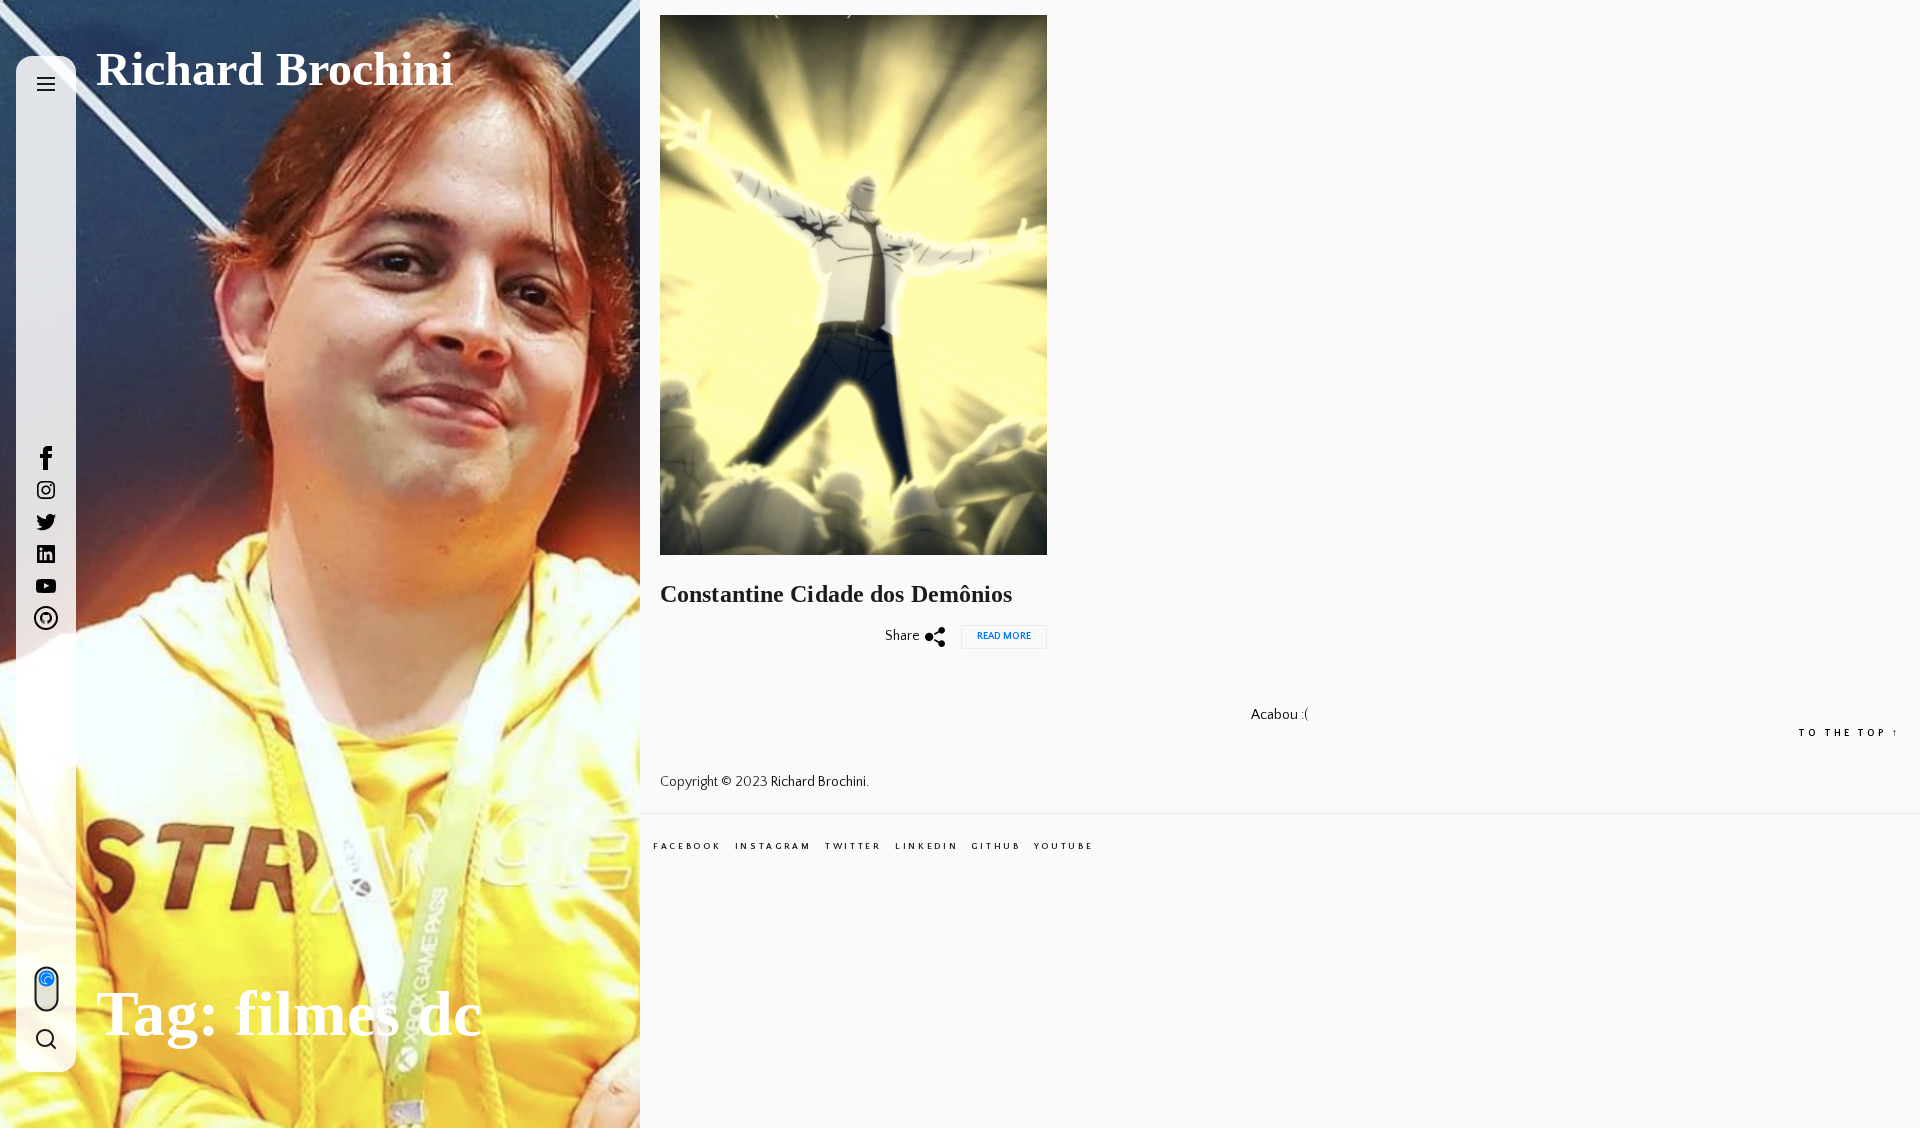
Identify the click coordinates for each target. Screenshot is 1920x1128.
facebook (687, 846)
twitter (853, 846)
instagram (773, 846)
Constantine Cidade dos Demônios (836, 594)
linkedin (927, 846)
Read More (1004, 636)
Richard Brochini (274, 68)
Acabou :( (1279, 715)
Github (995, 846)
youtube (1064, 846)
